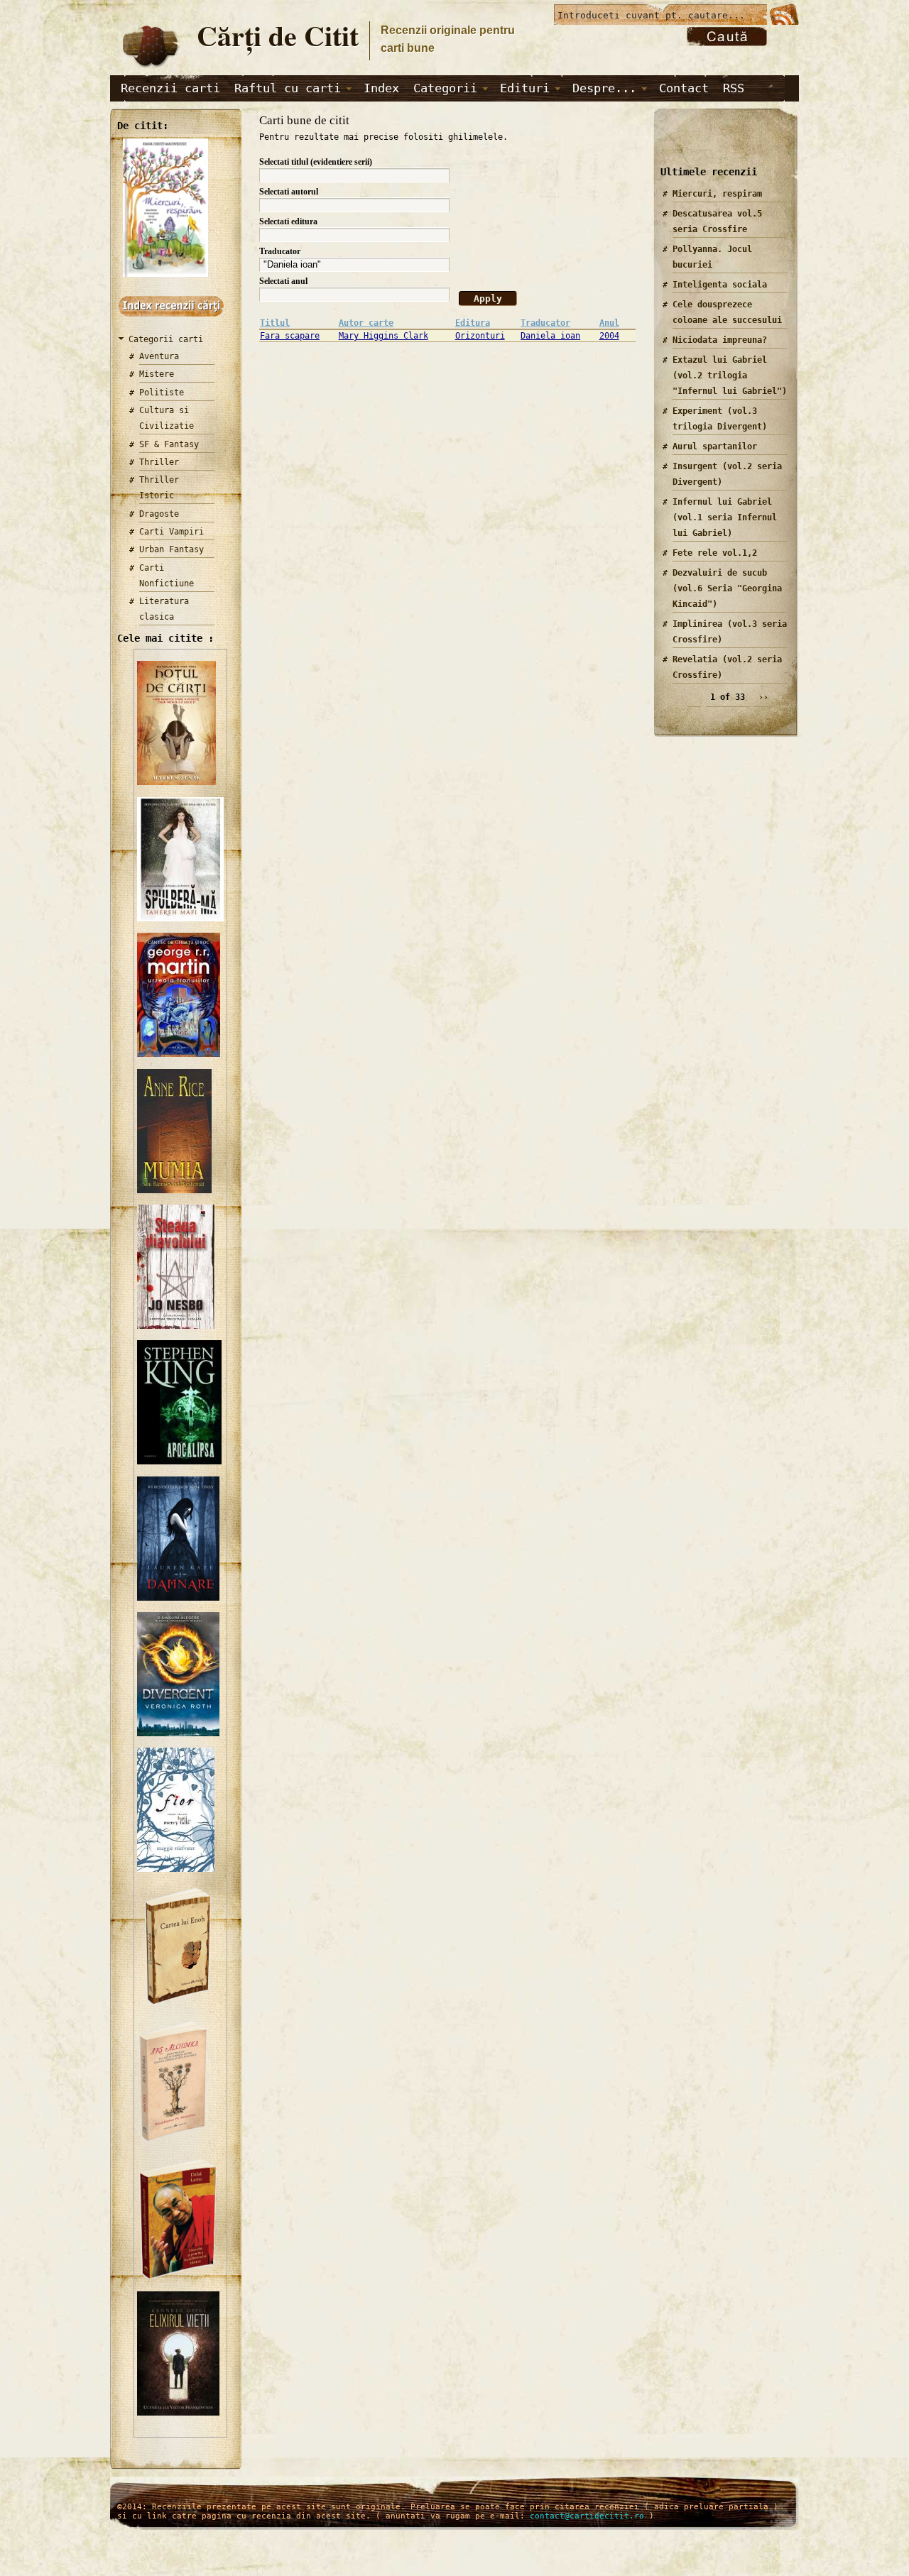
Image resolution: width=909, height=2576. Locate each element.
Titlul (275, 323)
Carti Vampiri (172, 532)
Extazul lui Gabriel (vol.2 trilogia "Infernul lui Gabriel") (730, 376)
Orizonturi (480, 336)
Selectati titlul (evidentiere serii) (316, 162)
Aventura (159, 356)
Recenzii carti (170, 88)
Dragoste (159, 514)
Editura (473, 323)
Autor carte (366, 323)
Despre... (604, 88)
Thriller (159, 462)
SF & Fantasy (169, 444)
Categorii (445, 88)
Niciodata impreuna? (720, 340)
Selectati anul (283, 281)
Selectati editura (288, 221)
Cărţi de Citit (278, 35)
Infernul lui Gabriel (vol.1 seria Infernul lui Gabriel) (725, 517)
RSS (734, 88)
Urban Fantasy (172, 549)
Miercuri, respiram (717, 194)
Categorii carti (166, 339)
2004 (609, 336)
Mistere (157, 374)
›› (763, 697)
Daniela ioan (550, 336)
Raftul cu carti (288, 88)
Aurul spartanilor (715, 446)
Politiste (162, 393)
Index (381, 88)
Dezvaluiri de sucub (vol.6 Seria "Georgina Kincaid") (727, 588)
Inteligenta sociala (720, 285)
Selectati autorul (289, 192)
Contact (684, 88)
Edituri (525, 88)
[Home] (150, 68)
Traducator (280, 251)
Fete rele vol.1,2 (715, 553)
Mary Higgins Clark (383, 336)
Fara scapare (290, 336)
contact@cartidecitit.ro (587, 2516)
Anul (609, 323)
